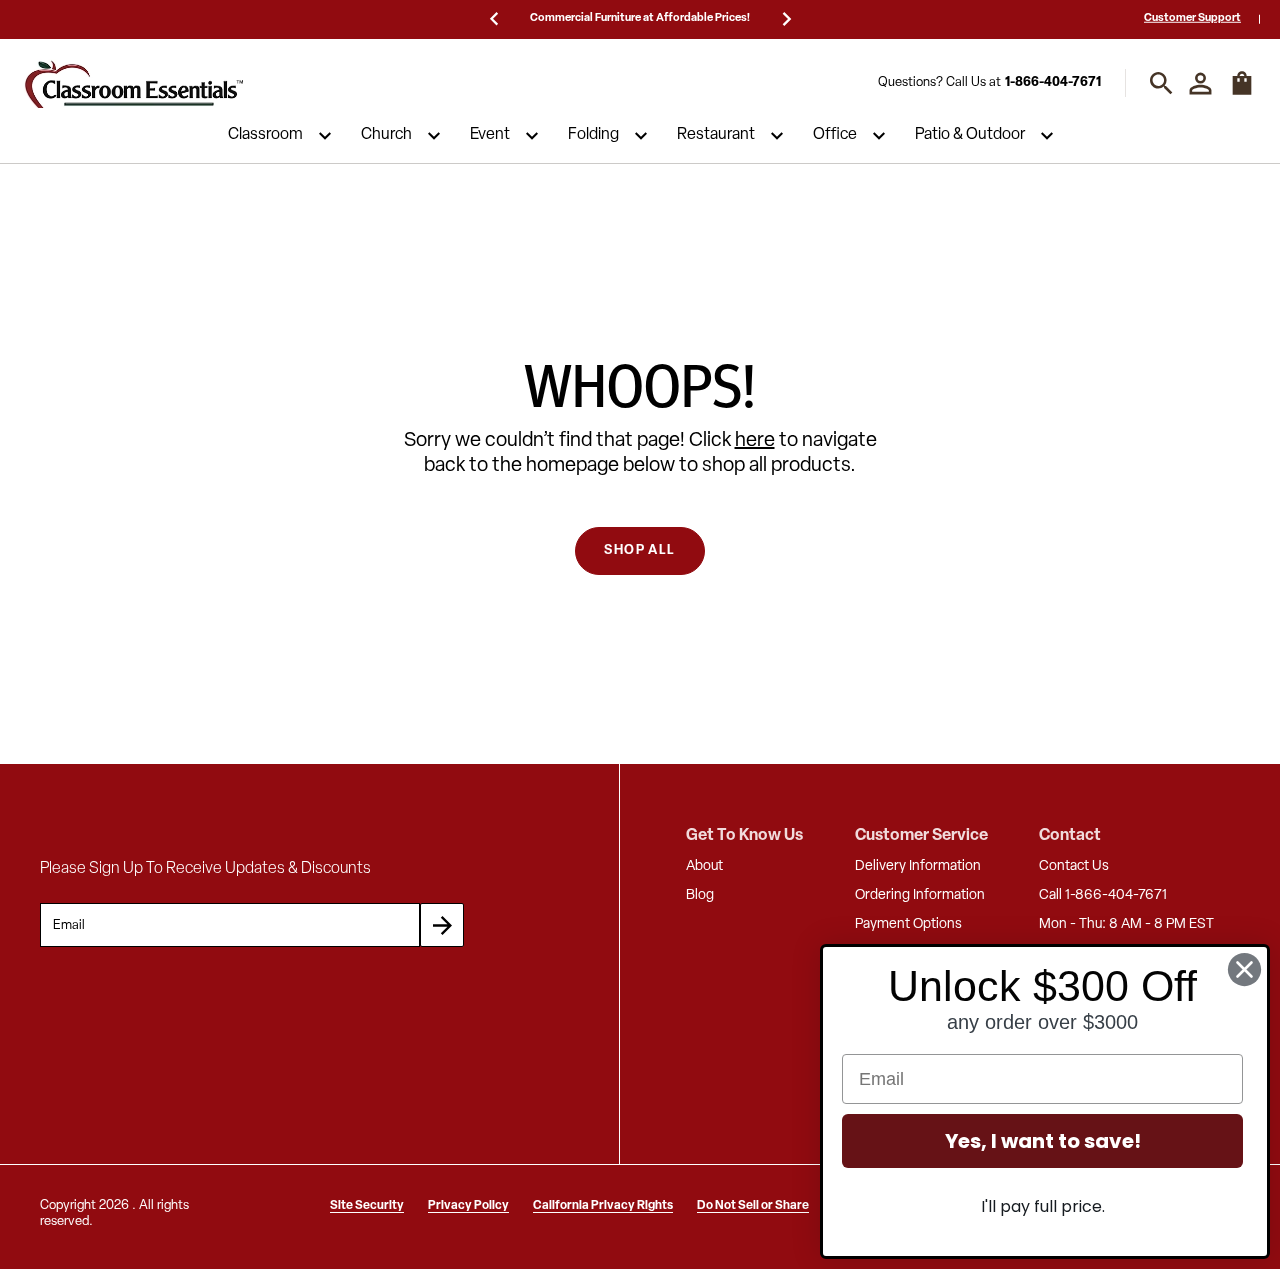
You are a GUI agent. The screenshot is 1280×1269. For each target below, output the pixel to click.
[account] (1200, 83)
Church (386, 136)
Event (490, 136)
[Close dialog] (1244, 969)
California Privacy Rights (603, 1206)
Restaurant (716, 136)
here (755, 441)
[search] (1161, 83)
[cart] (1242, 93)
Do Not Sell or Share (753, 1206)
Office (835, 136)
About (704, 866)
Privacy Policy (468, 1206)
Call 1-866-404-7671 (1103, 895)
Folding (593, 136)
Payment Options (908, 924)
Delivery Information (918, 866)
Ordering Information (920, 895)
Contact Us (1074, 866)
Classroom (265, 136)
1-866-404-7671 (1053, 83)
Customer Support (1192, 18)
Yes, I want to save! (1043, 1141)
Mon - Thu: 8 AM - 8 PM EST (1126, 924)
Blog (700, 895)
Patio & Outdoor (970, 136)
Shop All (639, 550)
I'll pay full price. (1043, 1206)
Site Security (367, 1206)
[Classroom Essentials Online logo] (134, 83)
